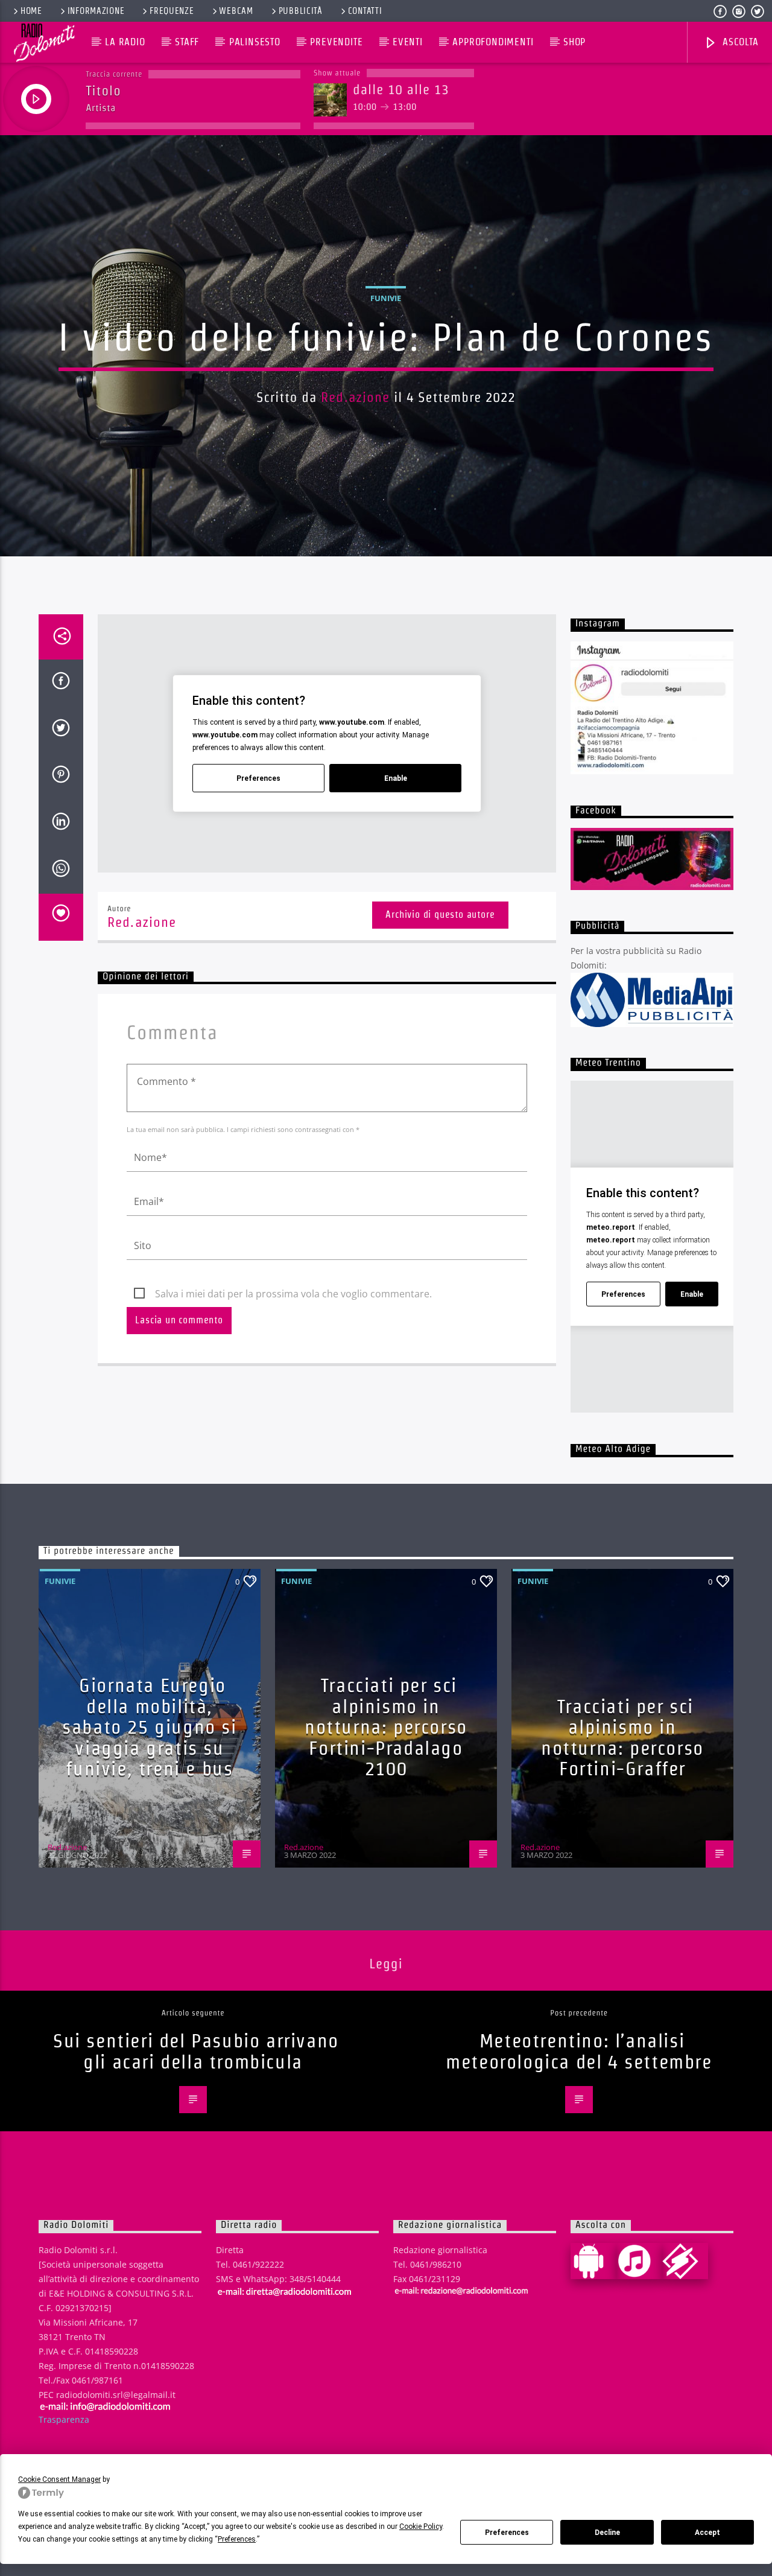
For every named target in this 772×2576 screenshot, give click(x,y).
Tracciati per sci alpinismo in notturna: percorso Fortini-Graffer (622, 1738)
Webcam (236, 11)
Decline (607, 2533)
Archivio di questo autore (440, 914)
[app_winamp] (685, 2261)
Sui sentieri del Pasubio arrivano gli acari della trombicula (196, 2051)
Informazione (96, 11)
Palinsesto (255, 42)
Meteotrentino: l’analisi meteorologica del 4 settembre (579, 2051)
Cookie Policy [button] (421, 2527)
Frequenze (172, 11)
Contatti (365, 11)
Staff (187, 42)
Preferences (507, 2533)
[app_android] (593, 2261)
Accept (707, 2533)
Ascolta (739, 42)
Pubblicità (301, 11)
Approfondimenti (493, 42)
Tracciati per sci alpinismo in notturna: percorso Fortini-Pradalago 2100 (386, 1727)
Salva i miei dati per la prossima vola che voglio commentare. (293, 1294)
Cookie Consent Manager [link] (59, 2479)
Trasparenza (64, 2419)
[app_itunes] (639, 2261)
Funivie (386, 298)
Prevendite (336, 42)
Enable (396, 778)
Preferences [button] (237, 2539)
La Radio (125, 42)
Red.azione (355, 397)
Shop (574, 42)
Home (31, 11)
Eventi (408, 42)
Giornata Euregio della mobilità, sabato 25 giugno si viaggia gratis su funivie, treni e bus (149, 1727)
